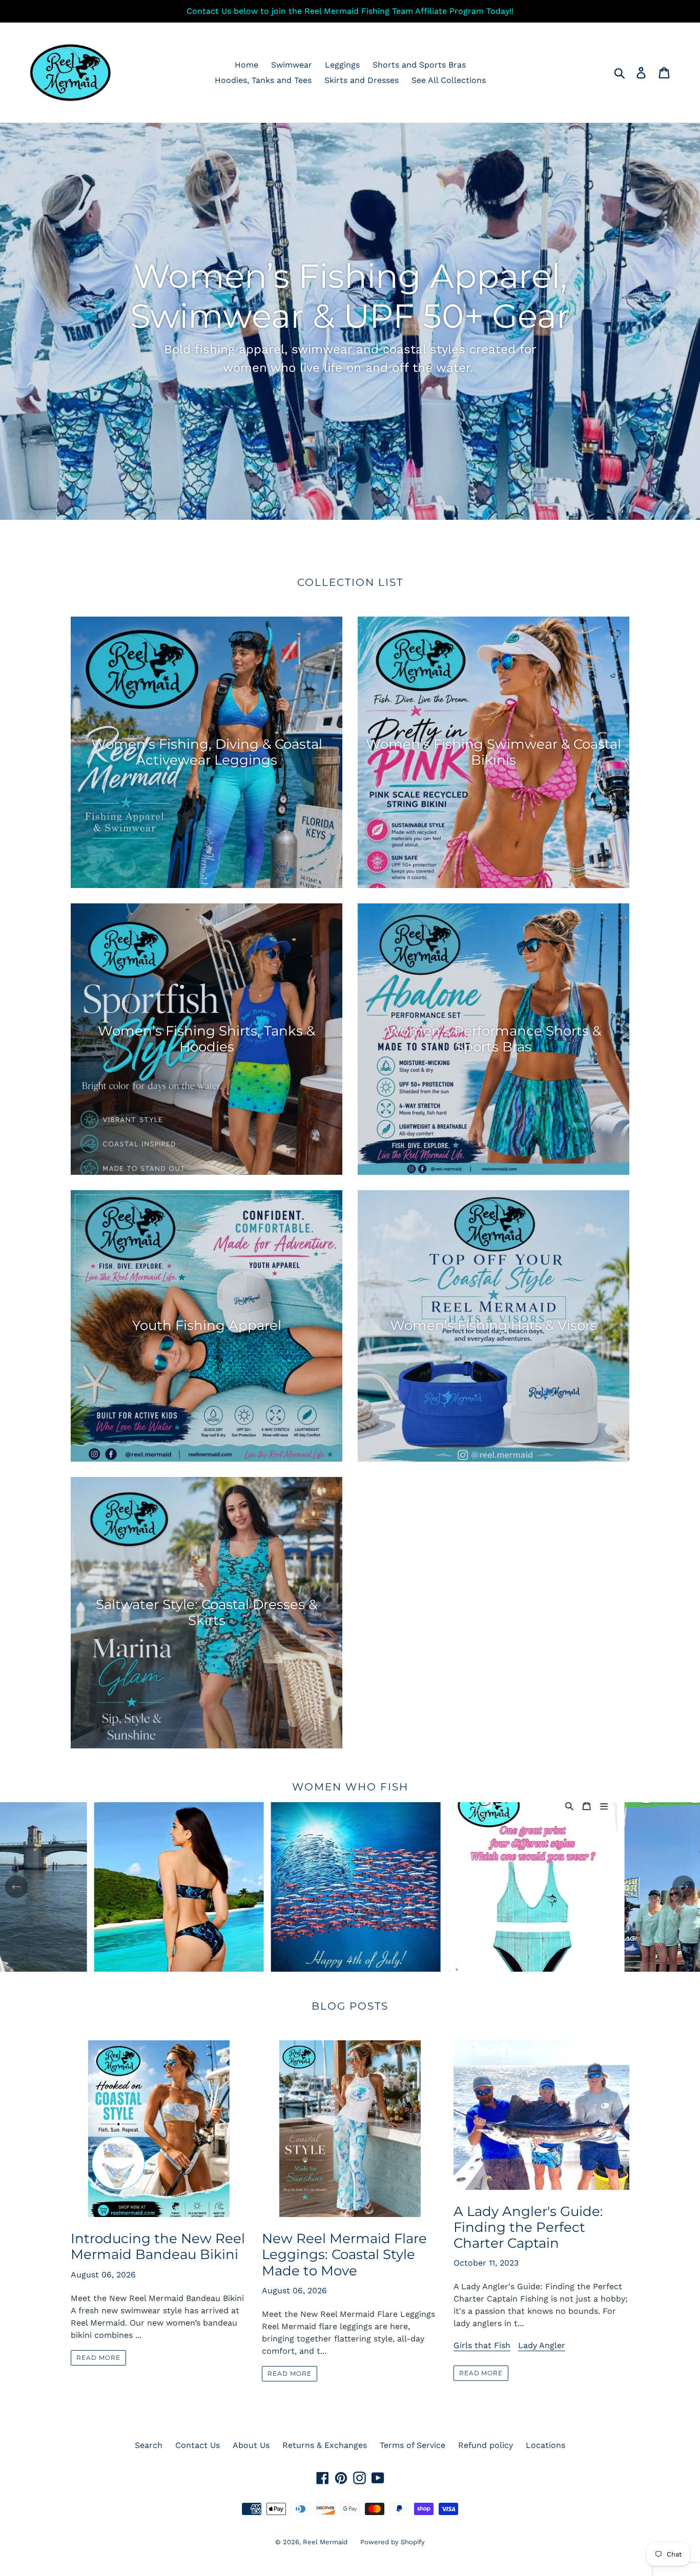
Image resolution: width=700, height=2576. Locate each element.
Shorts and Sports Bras (419, 65)
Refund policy (486, 2445)
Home (246, 65)
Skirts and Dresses (362, 80)
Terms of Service (413, 2445)
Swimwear (292, 65)
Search (149, 2445)
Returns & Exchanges (325, 2445)
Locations (545, 2445)
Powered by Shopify (393, 2542)
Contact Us (198, 2445)
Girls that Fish (482, 2345)
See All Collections (449, 80)
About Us (251, 2445)
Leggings (342, 65)
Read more (98, 2358)
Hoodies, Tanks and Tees (263, 80)
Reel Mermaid (325, 2542)
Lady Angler (542, 2345)
